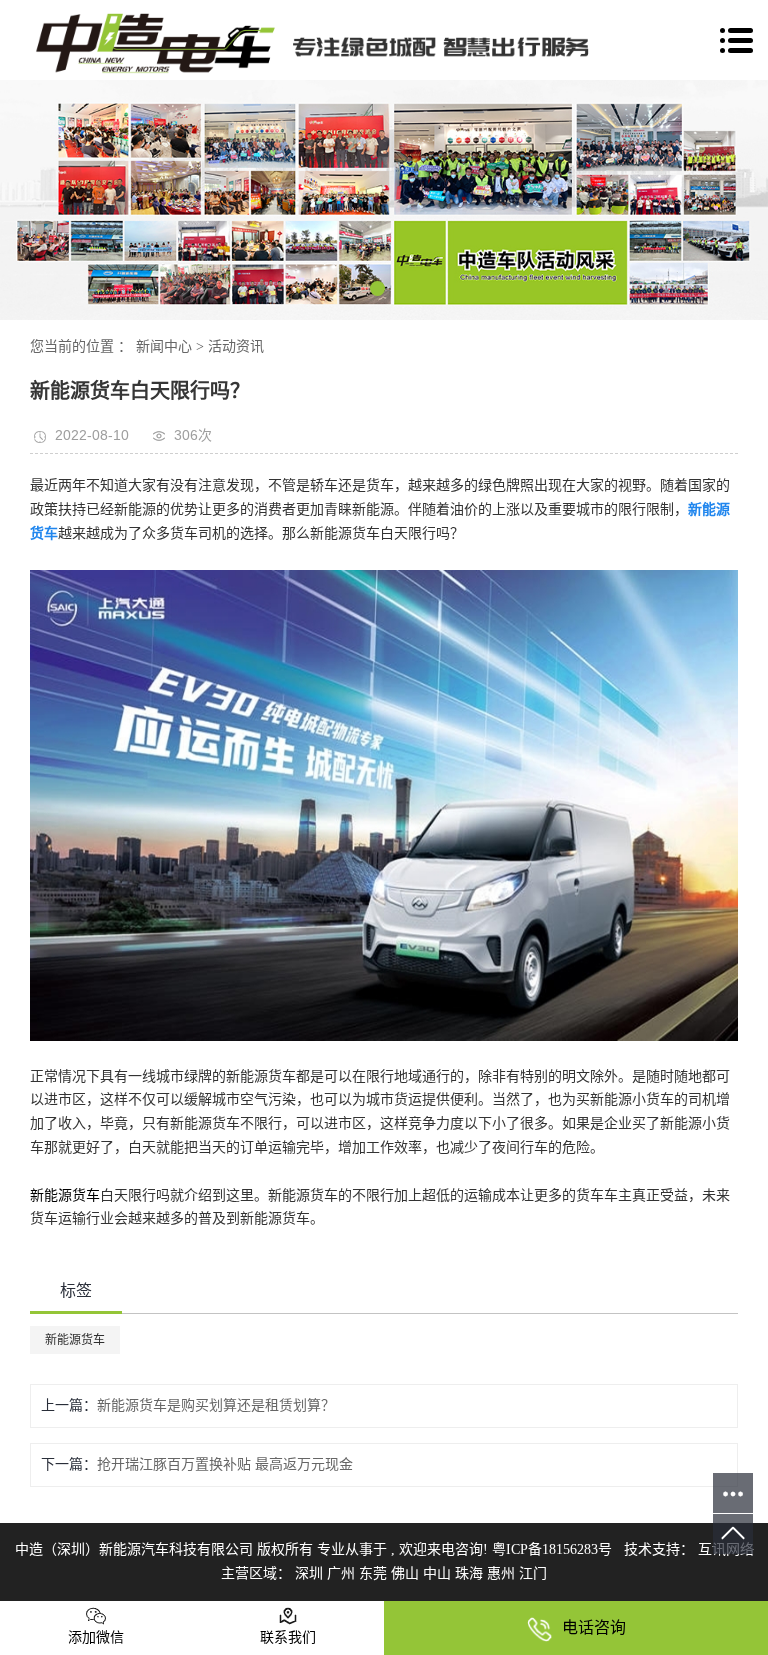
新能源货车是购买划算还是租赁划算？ (216, 1405)
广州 (343, 1573)
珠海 (471, 1573)
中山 (439, 1573)
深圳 (311, 1573)
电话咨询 (594, 1627)
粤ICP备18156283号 (552, 1549)
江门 (533, 1573)
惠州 (503, 1573)
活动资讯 (236, 346)
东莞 (375, 1573)
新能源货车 (65, 1195)
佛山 (407, 1573)
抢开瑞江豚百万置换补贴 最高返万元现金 (225, 1464)
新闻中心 (164, 346)
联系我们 (288, 1637)
